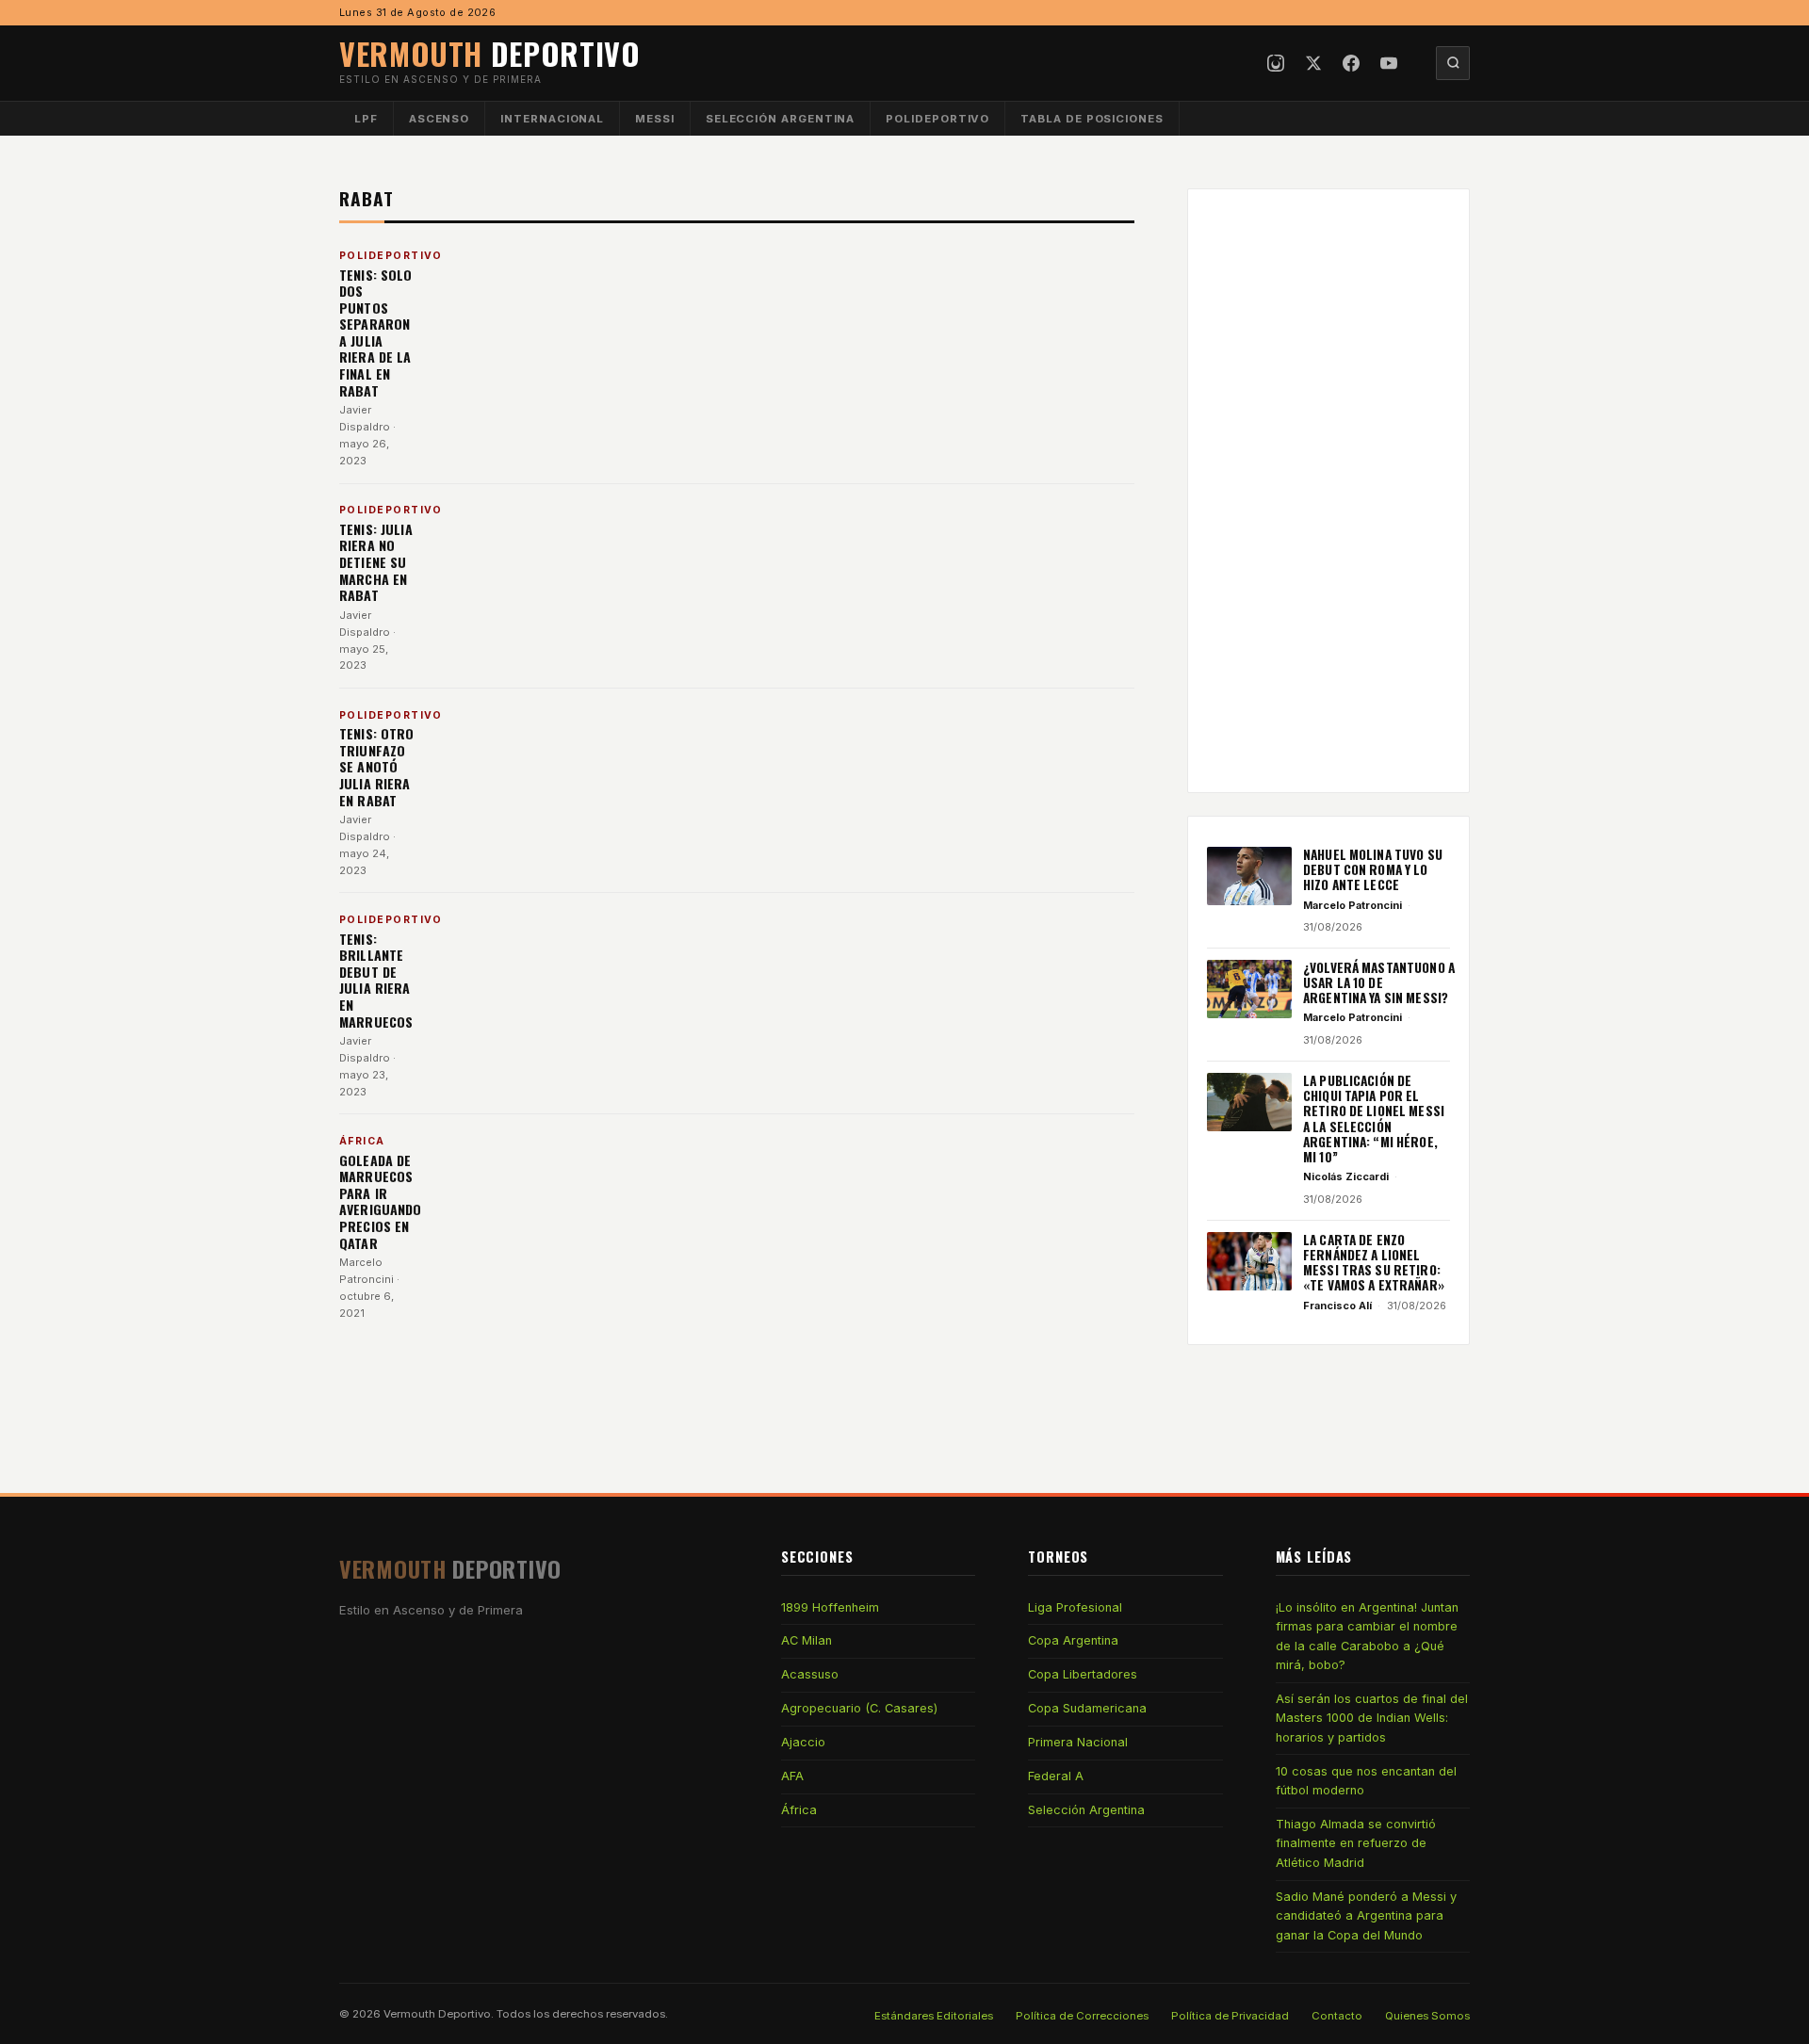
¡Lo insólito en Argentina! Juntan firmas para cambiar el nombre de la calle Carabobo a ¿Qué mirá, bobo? (1367, 1636)
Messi (655, 119)
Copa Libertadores (1083, 1674)
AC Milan (807, 1640)
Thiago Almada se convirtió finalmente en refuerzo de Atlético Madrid (1356, 1843)
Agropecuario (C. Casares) (859, 1708)
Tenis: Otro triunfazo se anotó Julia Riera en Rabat (377, 766)
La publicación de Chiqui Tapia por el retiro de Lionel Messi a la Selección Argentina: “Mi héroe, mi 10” (1374, 1119)
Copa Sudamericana (1087, 1708)
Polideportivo (937, 119)
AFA (792, 1776)
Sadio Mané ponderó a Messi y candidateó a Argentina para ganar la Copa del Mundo (1366, 1916)
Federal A (1056, 1776)
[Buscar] (1453, 63)
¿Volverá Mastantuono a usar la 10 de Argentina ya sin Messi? (1379, 983)
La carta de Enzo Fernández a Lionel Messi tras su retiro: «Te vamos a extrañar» (1374, 1263)
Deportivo (490, 53)
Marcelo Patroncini (1353, 905)
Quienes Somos (1427, 2016)
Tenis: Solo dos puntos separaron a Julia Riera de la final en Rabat (376, 333)
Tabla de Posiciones (1092, 119)
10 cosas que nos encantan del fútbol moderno (1366, 1781)
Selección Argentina (781, 119)
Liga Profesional (1075, 1607)
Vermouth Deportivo (437, 2014)
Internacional (552, 119)
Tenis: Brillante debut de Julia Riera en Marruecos (376, 980)
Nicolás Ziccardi (1346, 1176)
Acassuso (810, 1674)
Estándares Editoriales (934, 2016)
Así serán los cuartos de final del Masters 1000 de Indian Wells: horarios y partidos (1372, 1718)
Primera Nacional (1078, 1742)
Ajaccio (803, 1742)
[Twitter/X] (1313, 63)
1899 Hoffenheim (830, 1607)
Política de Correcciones (1082, 2016)
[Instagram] (1276, 63)
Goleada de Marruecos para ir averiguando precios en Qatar (381, 1201)
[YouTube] (1389, 63)
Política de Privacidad (1230, 2016)
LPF (366, 119)
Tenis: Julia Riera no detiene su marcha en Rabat (376, 562)
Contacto (1337, 2016)
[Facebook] (1351, 63)
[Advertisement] (1328, 491)
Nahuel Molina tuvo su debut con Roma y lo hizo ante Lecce (1373, 870)
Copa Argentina (1073, 1640)
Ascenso (439, 119)
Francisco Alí (1337, 1306)
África (799, 1810)
